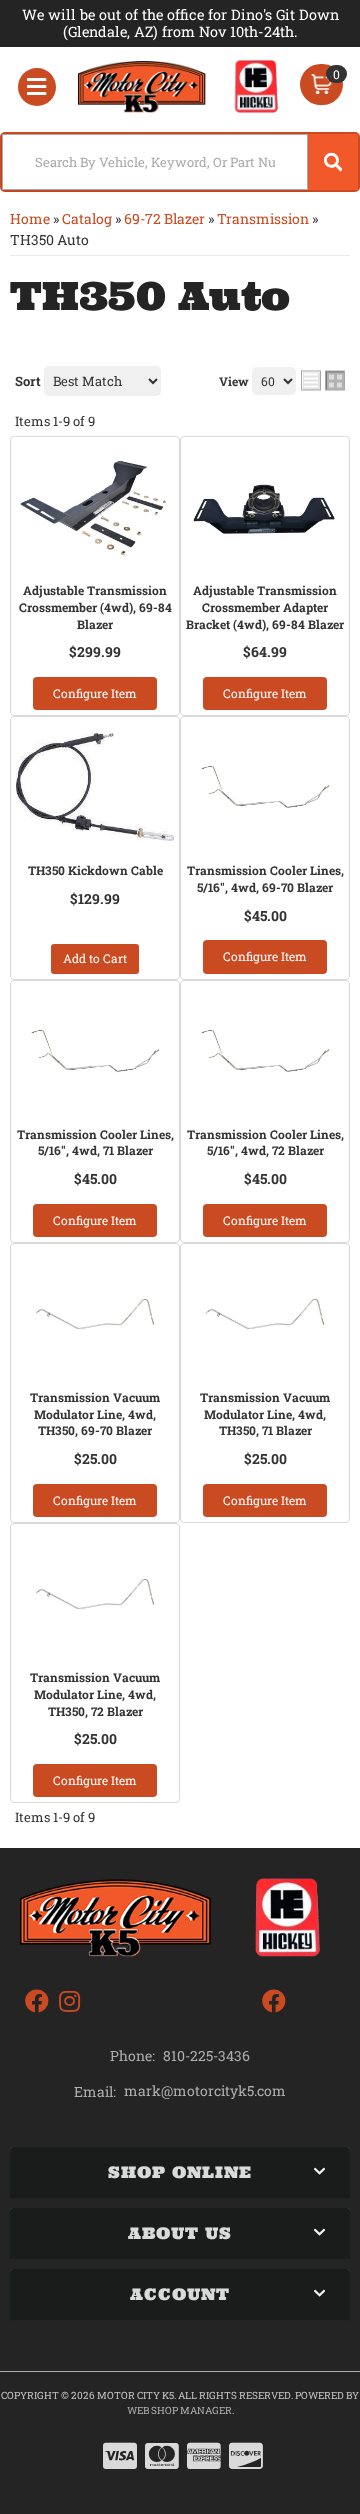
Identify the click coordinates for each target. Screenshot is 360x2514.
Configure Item (95, 693)
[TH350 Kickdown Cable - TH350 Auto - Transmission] (95, 787)
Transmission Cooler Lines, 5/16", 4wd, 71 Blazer (95, 1142)
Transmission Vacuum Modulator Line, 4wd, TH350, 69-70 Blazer (95, 1414)
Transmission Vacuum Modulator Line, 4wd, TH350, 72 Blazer (95, 1694)
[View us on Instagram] (69, 2001)
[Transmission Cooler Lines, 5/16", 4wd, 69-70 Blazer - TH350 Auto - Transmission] (265, 787)
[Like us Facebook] (37, 2001)
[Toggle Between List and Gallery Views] (323, 380)
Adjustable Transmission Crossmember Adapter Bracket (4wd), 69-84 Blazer (265, 607)
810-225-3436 (206, 2055)
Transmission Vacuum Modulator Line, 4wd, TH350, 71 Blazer (265, 1414)
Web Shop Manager (179, 2410)
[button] (180, 162)
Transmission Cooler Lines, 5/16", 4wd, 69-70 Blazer (265, 878)
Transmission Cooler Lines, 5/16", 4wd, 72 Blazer (265, 1142)
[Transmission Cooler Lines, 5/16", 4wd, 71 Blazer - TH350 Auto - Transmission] (95, 1051)
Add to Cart (95, 958)
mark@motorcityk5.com (205, 2091)
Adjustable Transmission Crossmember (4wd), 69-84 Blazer (95, 607)
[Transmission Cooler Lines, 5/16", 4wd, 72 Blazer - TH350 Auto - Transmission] (265, 1051)
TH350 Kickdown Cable (95, 870)
